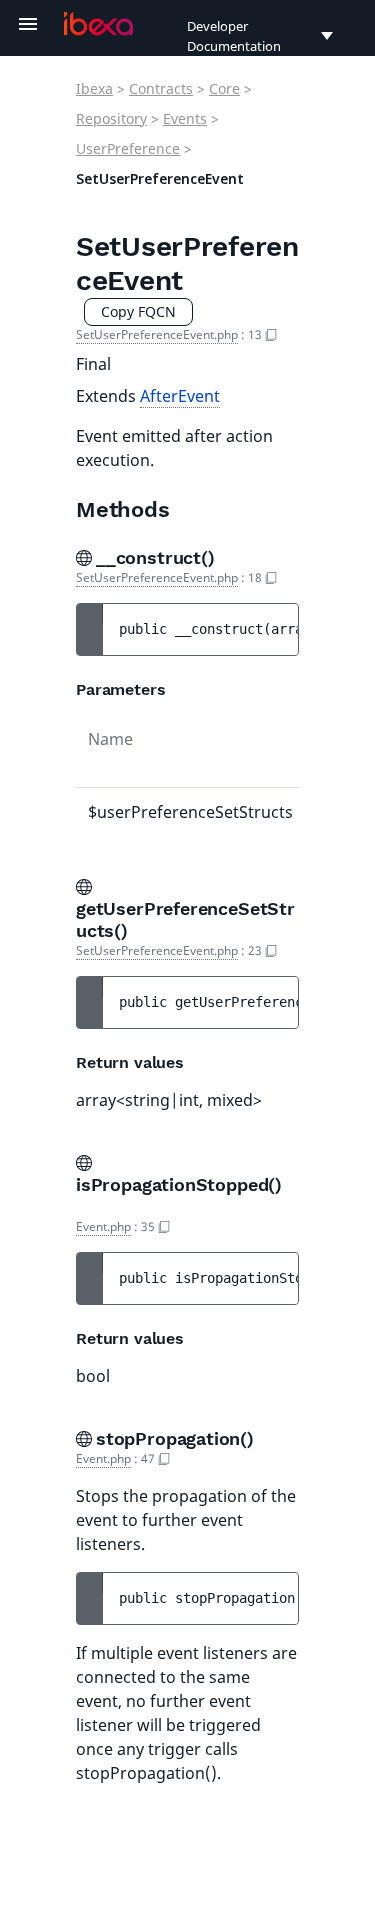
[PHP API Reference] (98, 24)
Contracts (161, 88)
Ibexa (94, 88)
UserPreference (128, 148)
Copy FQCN (138, 311)
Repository (111, 118)
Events (185, 118)
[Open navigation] (28, 24)
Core (224, 88)
